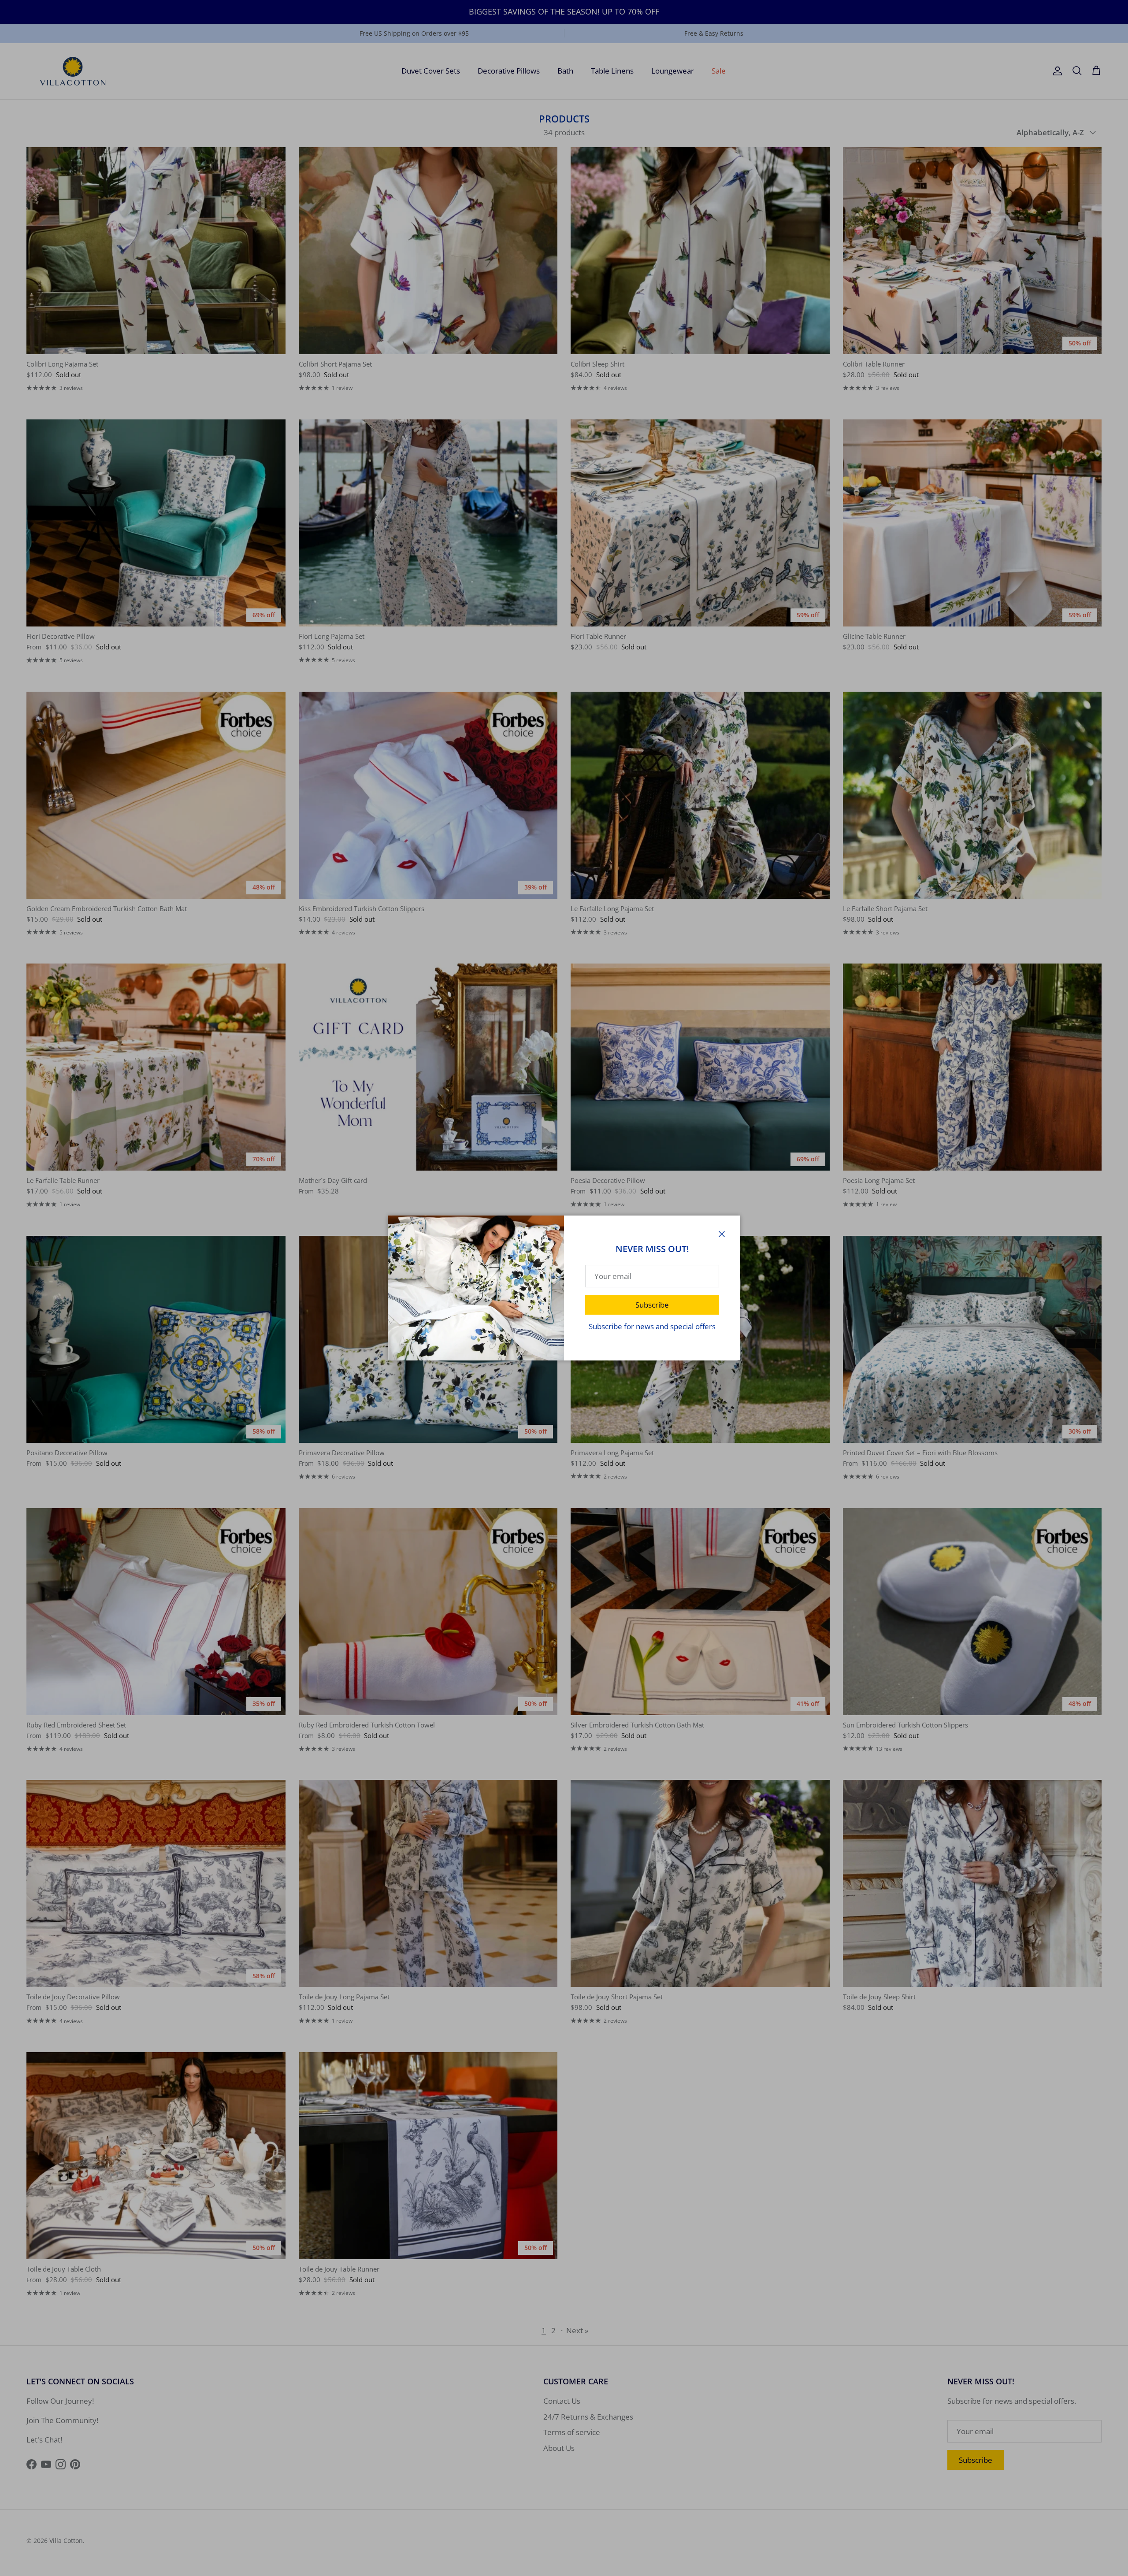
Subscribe (652, 1305)
